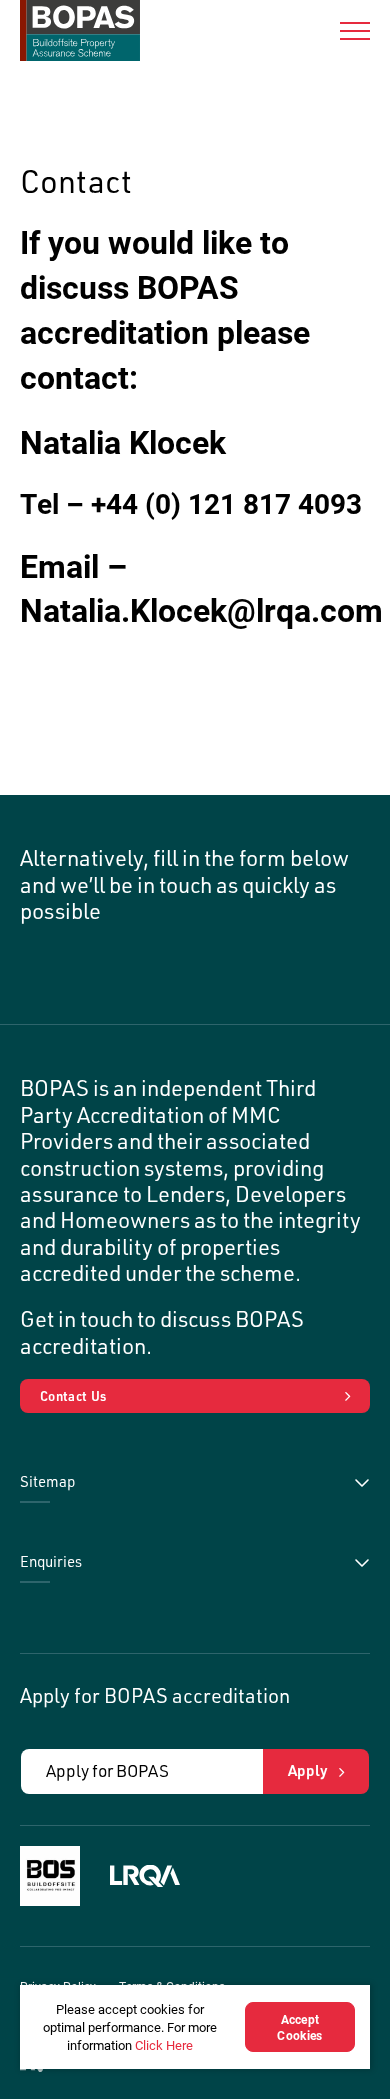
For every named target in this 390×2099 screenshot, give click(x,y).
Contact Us (73, 1396)
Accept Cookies (299, 2027)
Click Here (164, 2045)
